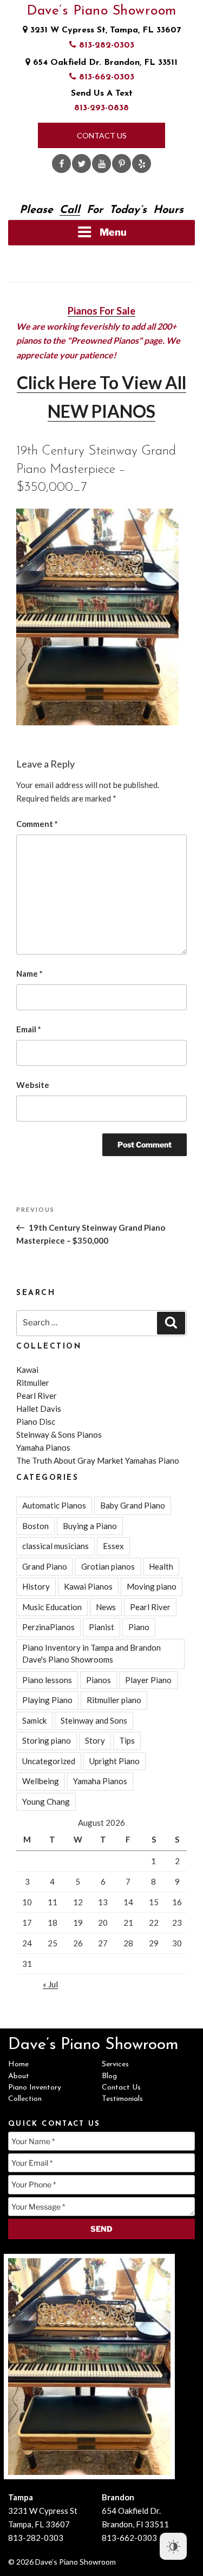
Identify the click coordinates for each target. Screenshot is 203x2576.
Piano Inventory (35, 2088)
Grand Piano (45, 1566)
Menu (113, 232)
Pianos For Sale (101, 311)
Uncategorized (49, 1761)
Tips (127, 1740)
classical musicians (55, 1546)
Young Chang (46, 1801)
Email (29, 1029)
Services (115, 2064)
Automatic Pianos (54, 1505)
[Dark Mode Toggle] (173, 2546)
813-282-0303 (105, 45)
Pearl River (37, 1396)
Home (18, 2064)
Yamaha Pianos (43, 1447)
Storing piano (47, 1740)
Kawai (27, 1370)
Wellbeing (41, 1781)
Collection (25, 2099)
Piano (139, 1627)
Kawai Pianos (88, 1586)
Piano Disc (36, 1422)
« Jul (50, 1984)
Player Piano (148, 1680)
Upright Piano (114, 1761)
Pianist (101, 1627)
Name (30, 973)
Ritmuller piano (114, 1700)
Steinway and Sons (94, 1720)
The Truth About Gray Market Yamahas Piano (98, 1460)
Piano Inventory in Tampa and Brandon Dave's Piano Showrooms (91, 1654)
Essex (113, 1546)
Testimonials (122, 2099)
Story (95, 1740)
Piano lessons (47, 1680)
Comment (37, 824)
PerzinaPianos (48, 1627)
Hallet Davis (39, 1409)
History (36, 1586)
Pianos (99, 1680)
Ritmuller (33, 1383)
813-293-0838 (101, 108)
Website (33, 1085)
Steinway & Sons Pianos (59, 1434)
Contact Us (102, 135)
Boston (35, 1526)
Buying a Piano (90, 1526)
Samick (34, 1720)
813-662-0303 (105, 77)
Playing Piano (47, 1700)
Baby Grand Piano (133, 1505)
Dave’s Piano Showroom (101, 11)
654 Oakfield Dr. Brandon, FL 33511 (104, 63)
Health (161, 1566)
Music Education (52, 1607)
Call (70, 210)
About (19, 2076)
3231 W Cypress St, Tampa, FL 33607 (104, 30)
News (106, 1607)
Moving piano (152, 1586)
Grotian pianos (108, 1566)
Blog (109, 2076)
